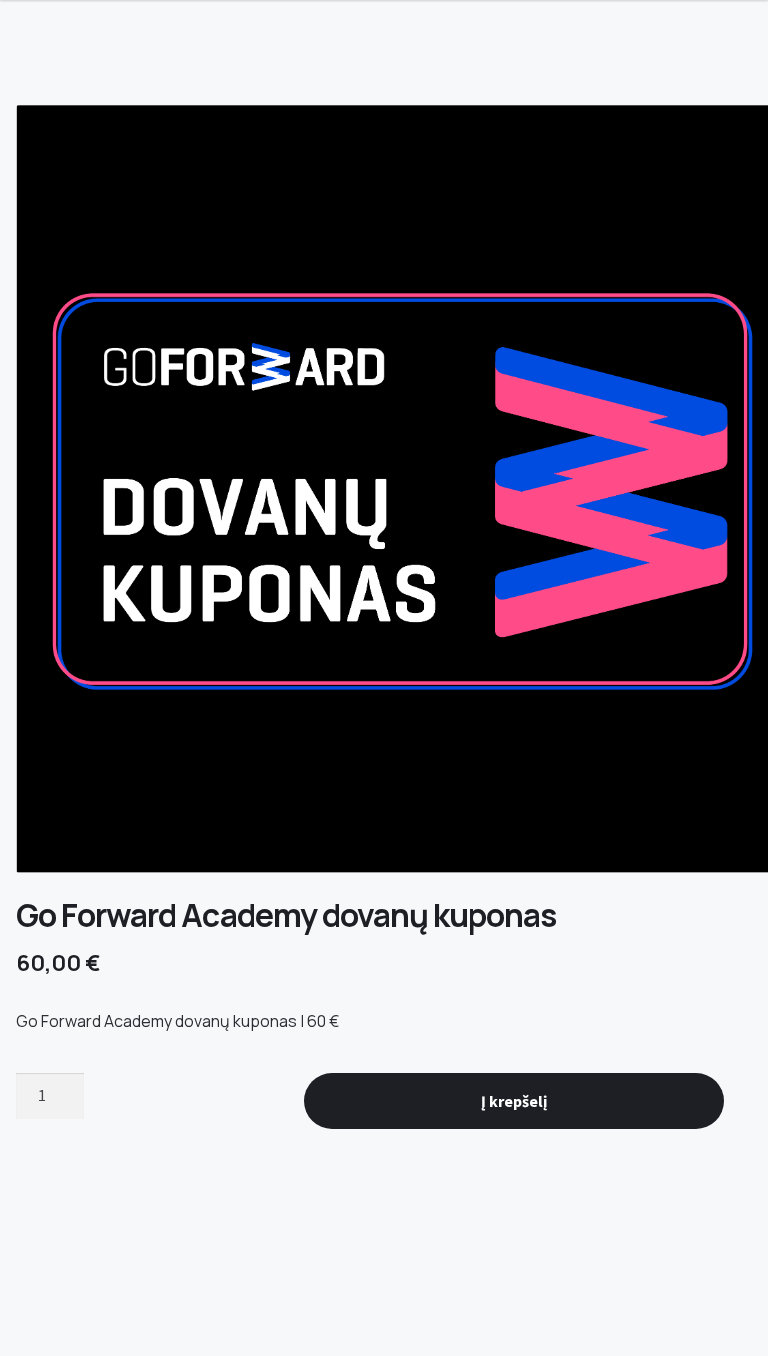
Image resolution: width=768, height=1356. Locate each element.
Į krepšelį (514, 1101)
